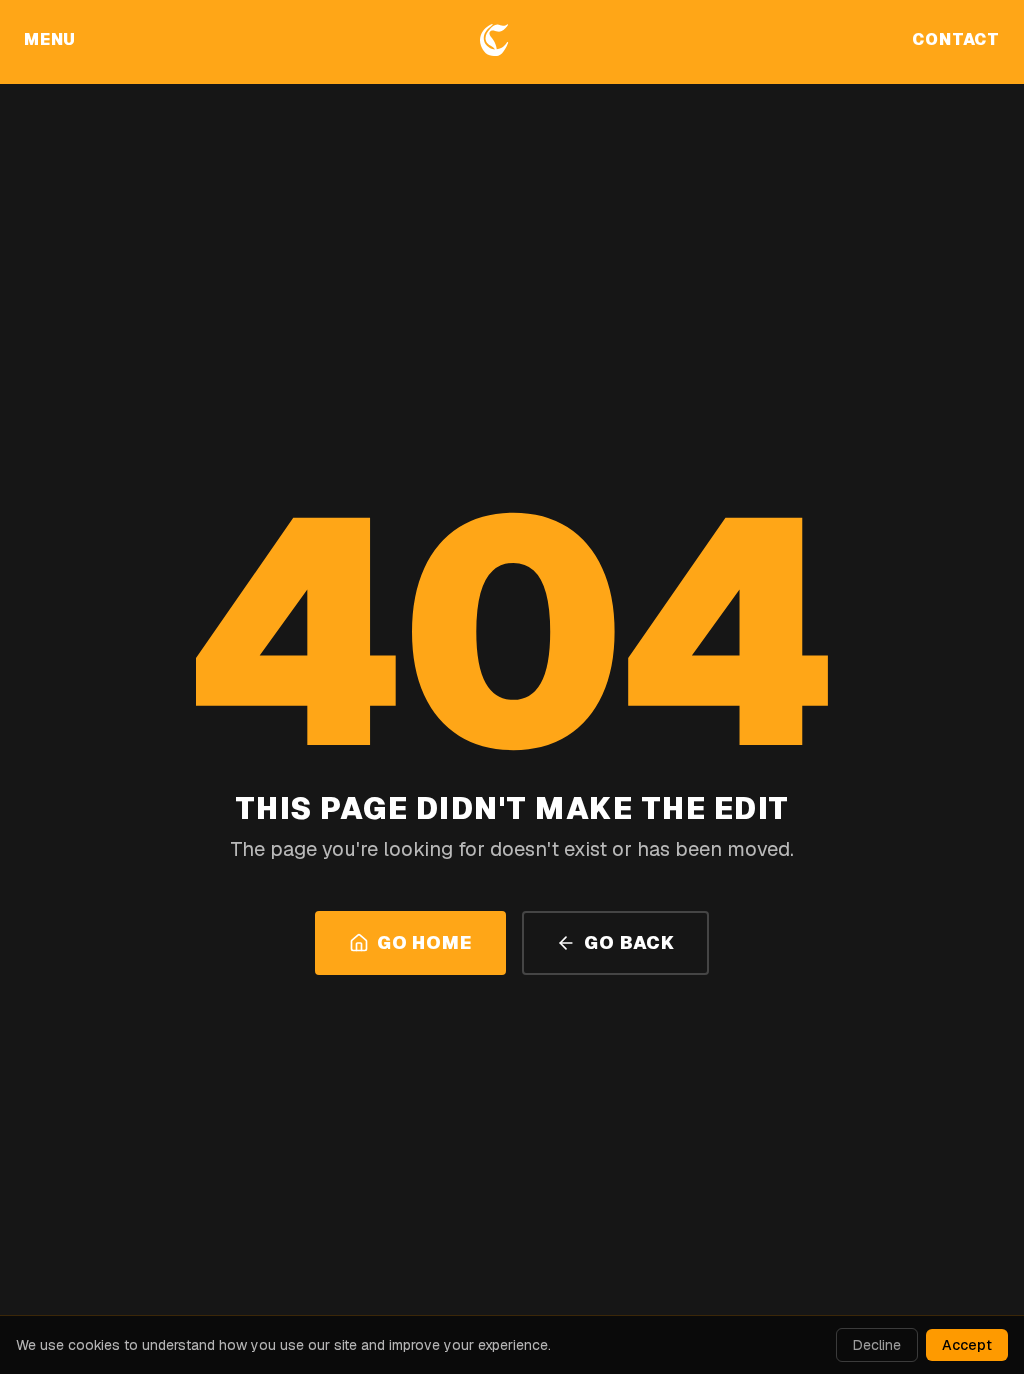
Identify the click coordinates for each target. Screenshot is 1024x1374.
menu (50, 39)
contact (956, 39)
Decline (877, 1345)
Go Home (424, 942)
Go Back (629, 942)
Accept (967, 1345)
